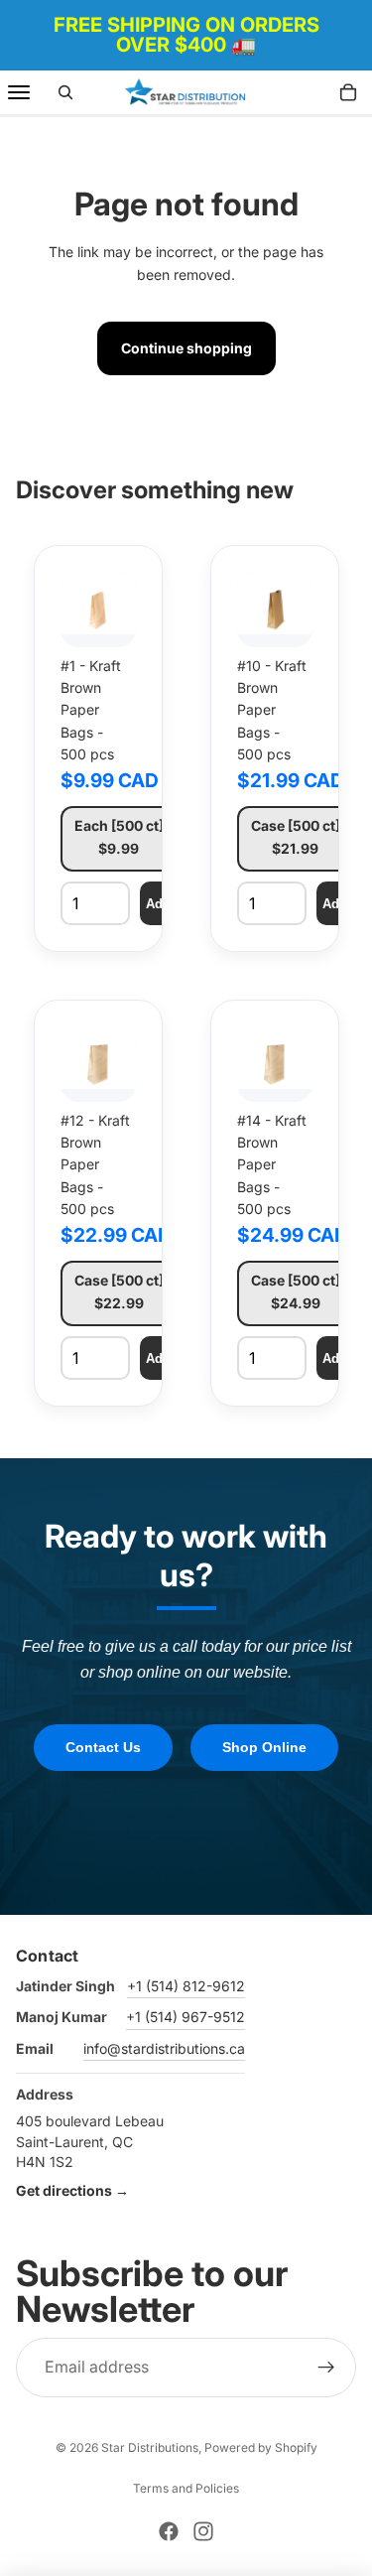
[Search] (65, 92)
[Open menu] (20, 92)
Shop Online (264, 1747)
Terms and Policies (186, 2488)
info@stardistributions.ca (164, 2048)
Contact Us (103, 1747)
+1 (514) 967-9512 (186, 2017)
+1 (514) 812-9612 (186, 1986)
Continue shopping (186, 348)
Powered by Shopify (261, 2447)
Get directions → (72, 2190)
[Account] (305, 92)
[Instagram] (203, 2531)
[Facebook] (169, 2531)
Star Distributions (150, 2447)
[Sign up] (326, 2368)
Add (158, 904)
